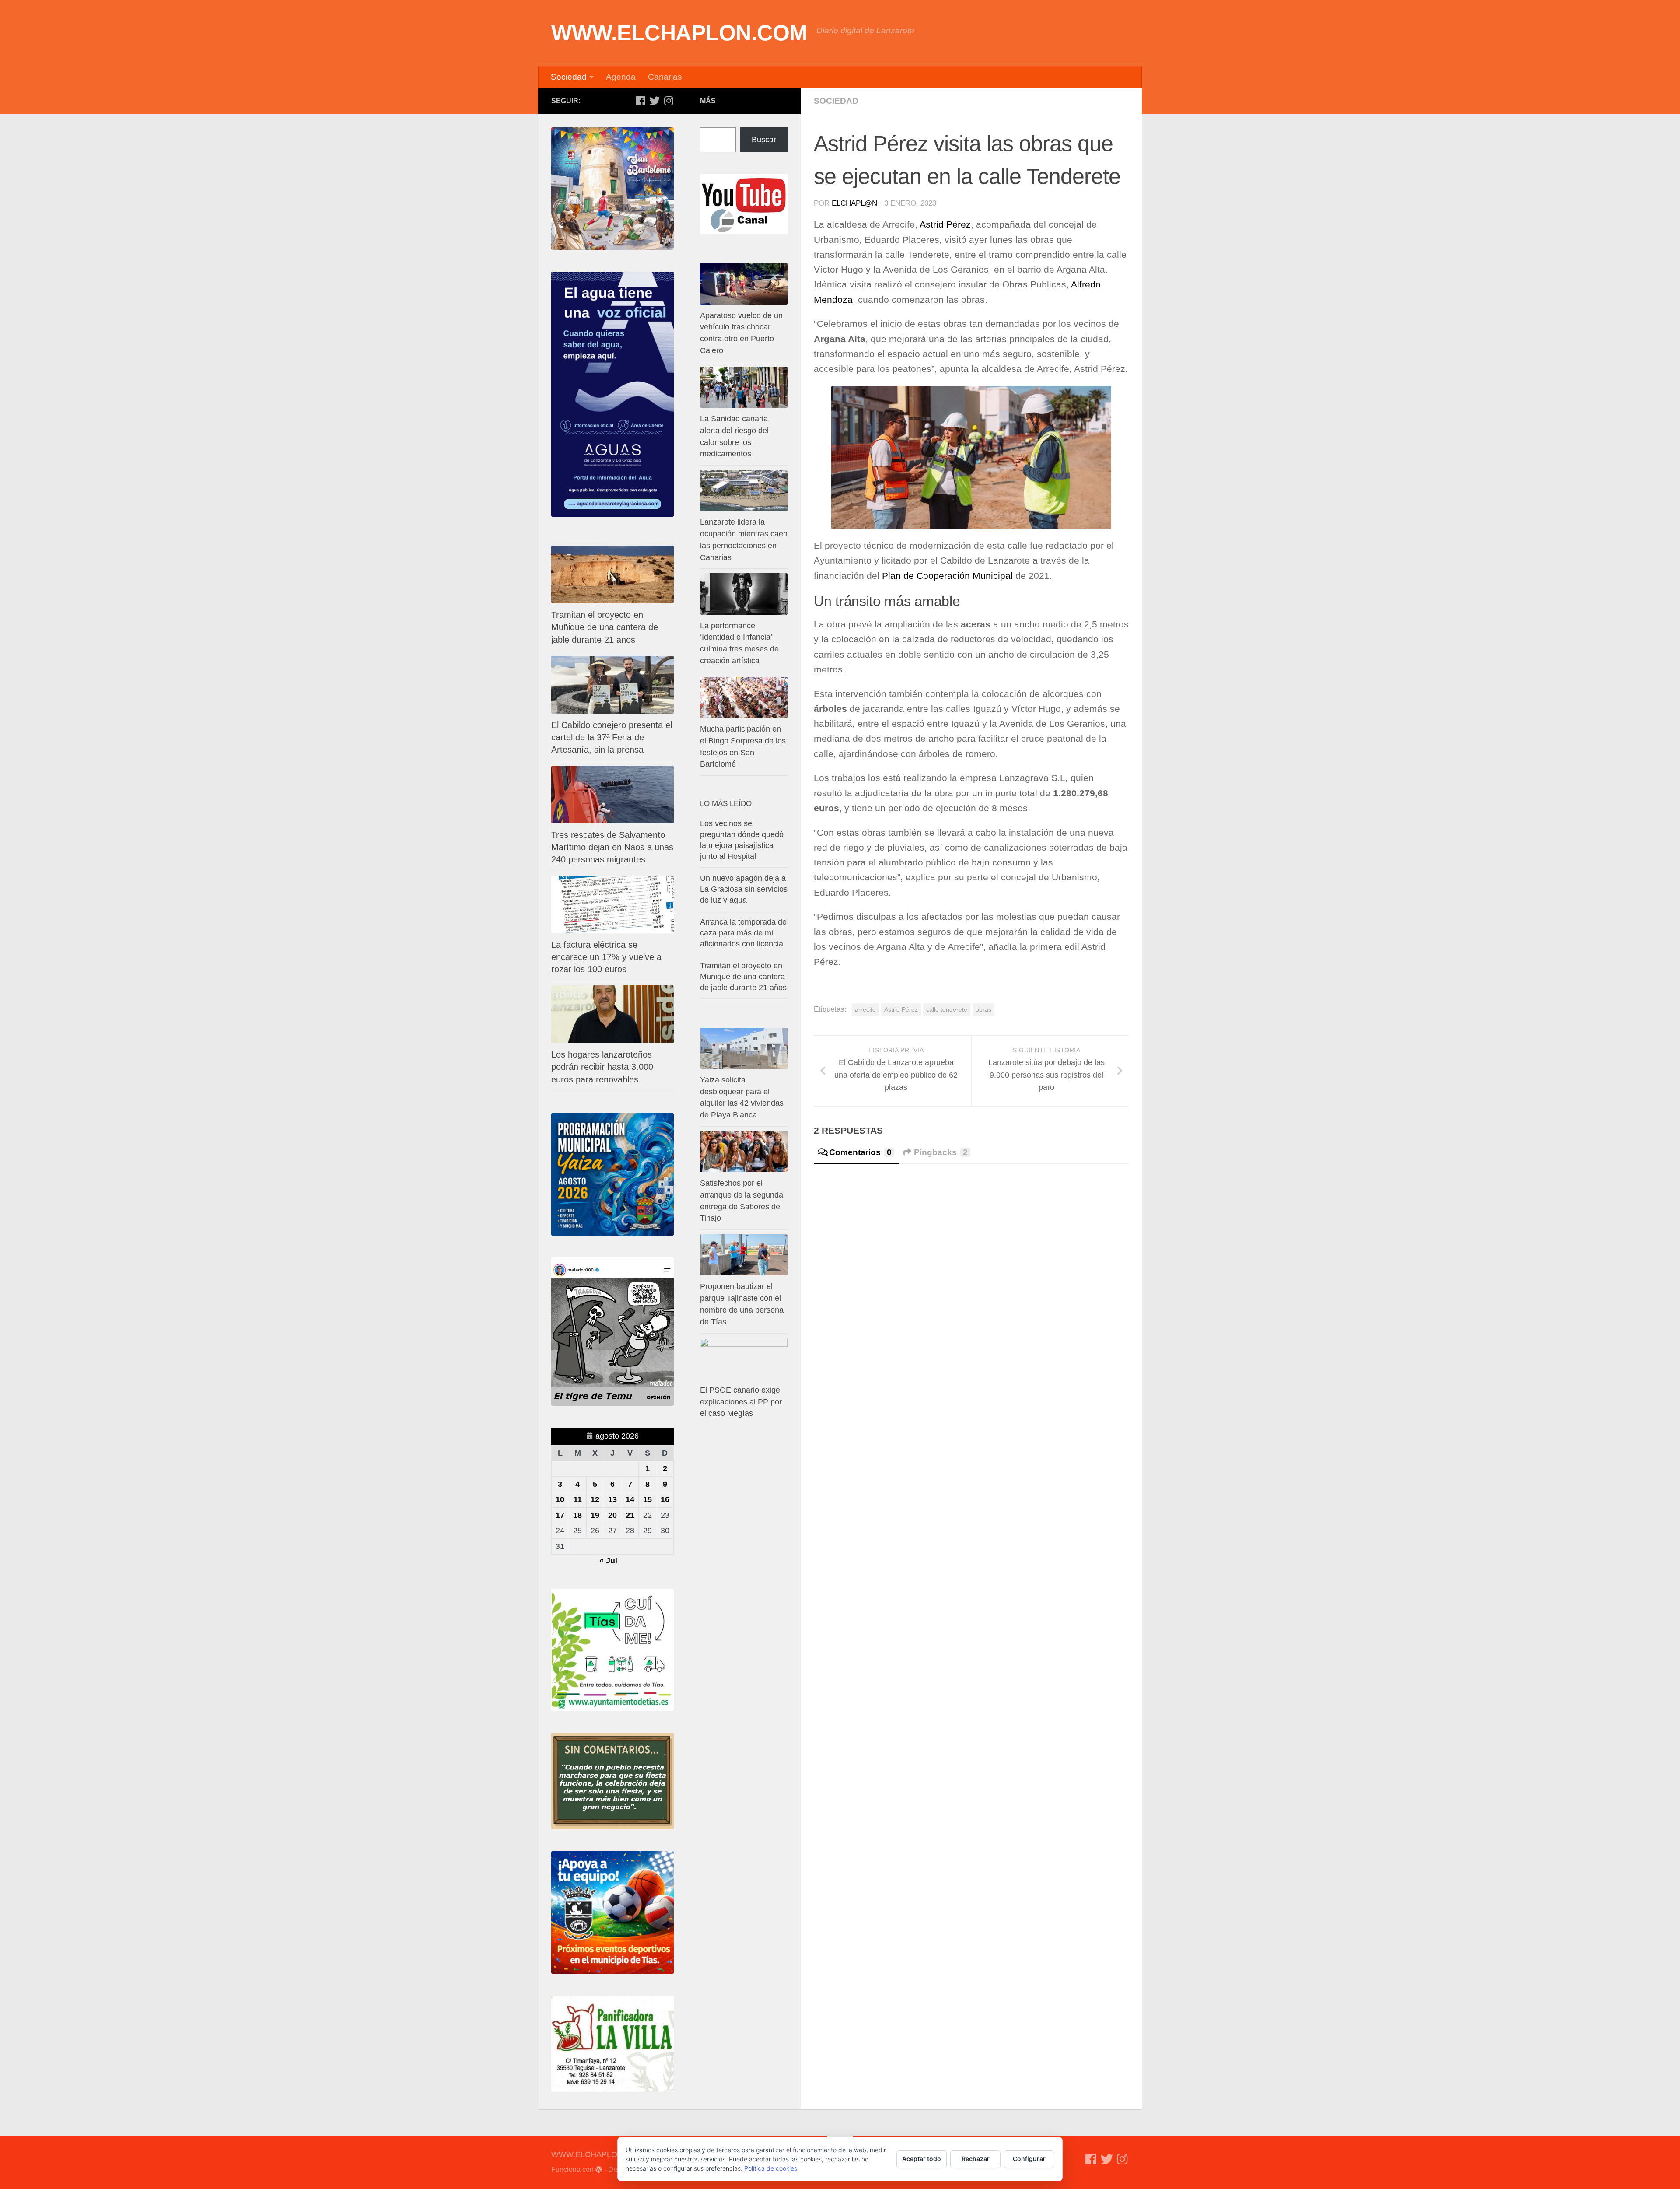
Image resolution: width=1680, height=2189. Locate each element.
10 (560, 1499)
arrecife (865, 1009)
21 (630, 1515)
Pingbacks (941, 1152)
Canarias (665, 77)
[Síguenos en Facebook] (640, 101)
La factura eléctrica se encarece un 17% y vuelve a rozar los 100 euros (606, 957)
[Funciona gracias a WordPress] (599, 2170)
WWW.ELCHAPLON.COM (679, 33)
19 (595, 1515)
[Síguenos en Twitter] (654, 101)
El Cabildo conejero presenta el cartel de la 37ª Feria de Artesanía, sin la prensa (612, 737)
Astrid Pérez (945, 224)
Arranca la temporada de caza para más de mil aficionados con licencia (743, 933)
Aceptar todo (922, 2159)
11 (578, 1499)
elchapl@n (854, 203)
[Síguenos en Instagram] (668, 101)
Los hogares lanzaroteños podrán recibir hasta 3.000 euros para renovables (602, 1067)
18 (577, 1515)
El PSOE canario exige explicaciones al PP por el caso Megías (741, 1402)
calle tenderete (947, 1009)
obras (983, 1009)
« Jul (608, 1561)
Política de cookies (771, 2168)
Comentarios (860, 1152)
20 (612, 1515)
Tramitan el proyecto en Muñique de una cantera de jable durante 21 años (605, 627)
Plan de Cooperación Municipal (947, 576)
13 (612, 1499)
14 (630, 1499)
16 (665, 1499)
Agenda (621, 77)
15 (647, 1499)
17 (560, 1515)
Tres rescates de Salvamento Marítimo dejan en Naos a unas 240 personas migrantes (612, 847)
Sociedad (569, 77)
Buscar (764, 140)
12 (595, 1499)
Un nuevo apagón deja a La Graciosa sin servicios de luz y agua (744, 889)
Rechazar (976, 2159)
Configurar (1029, 2159)
